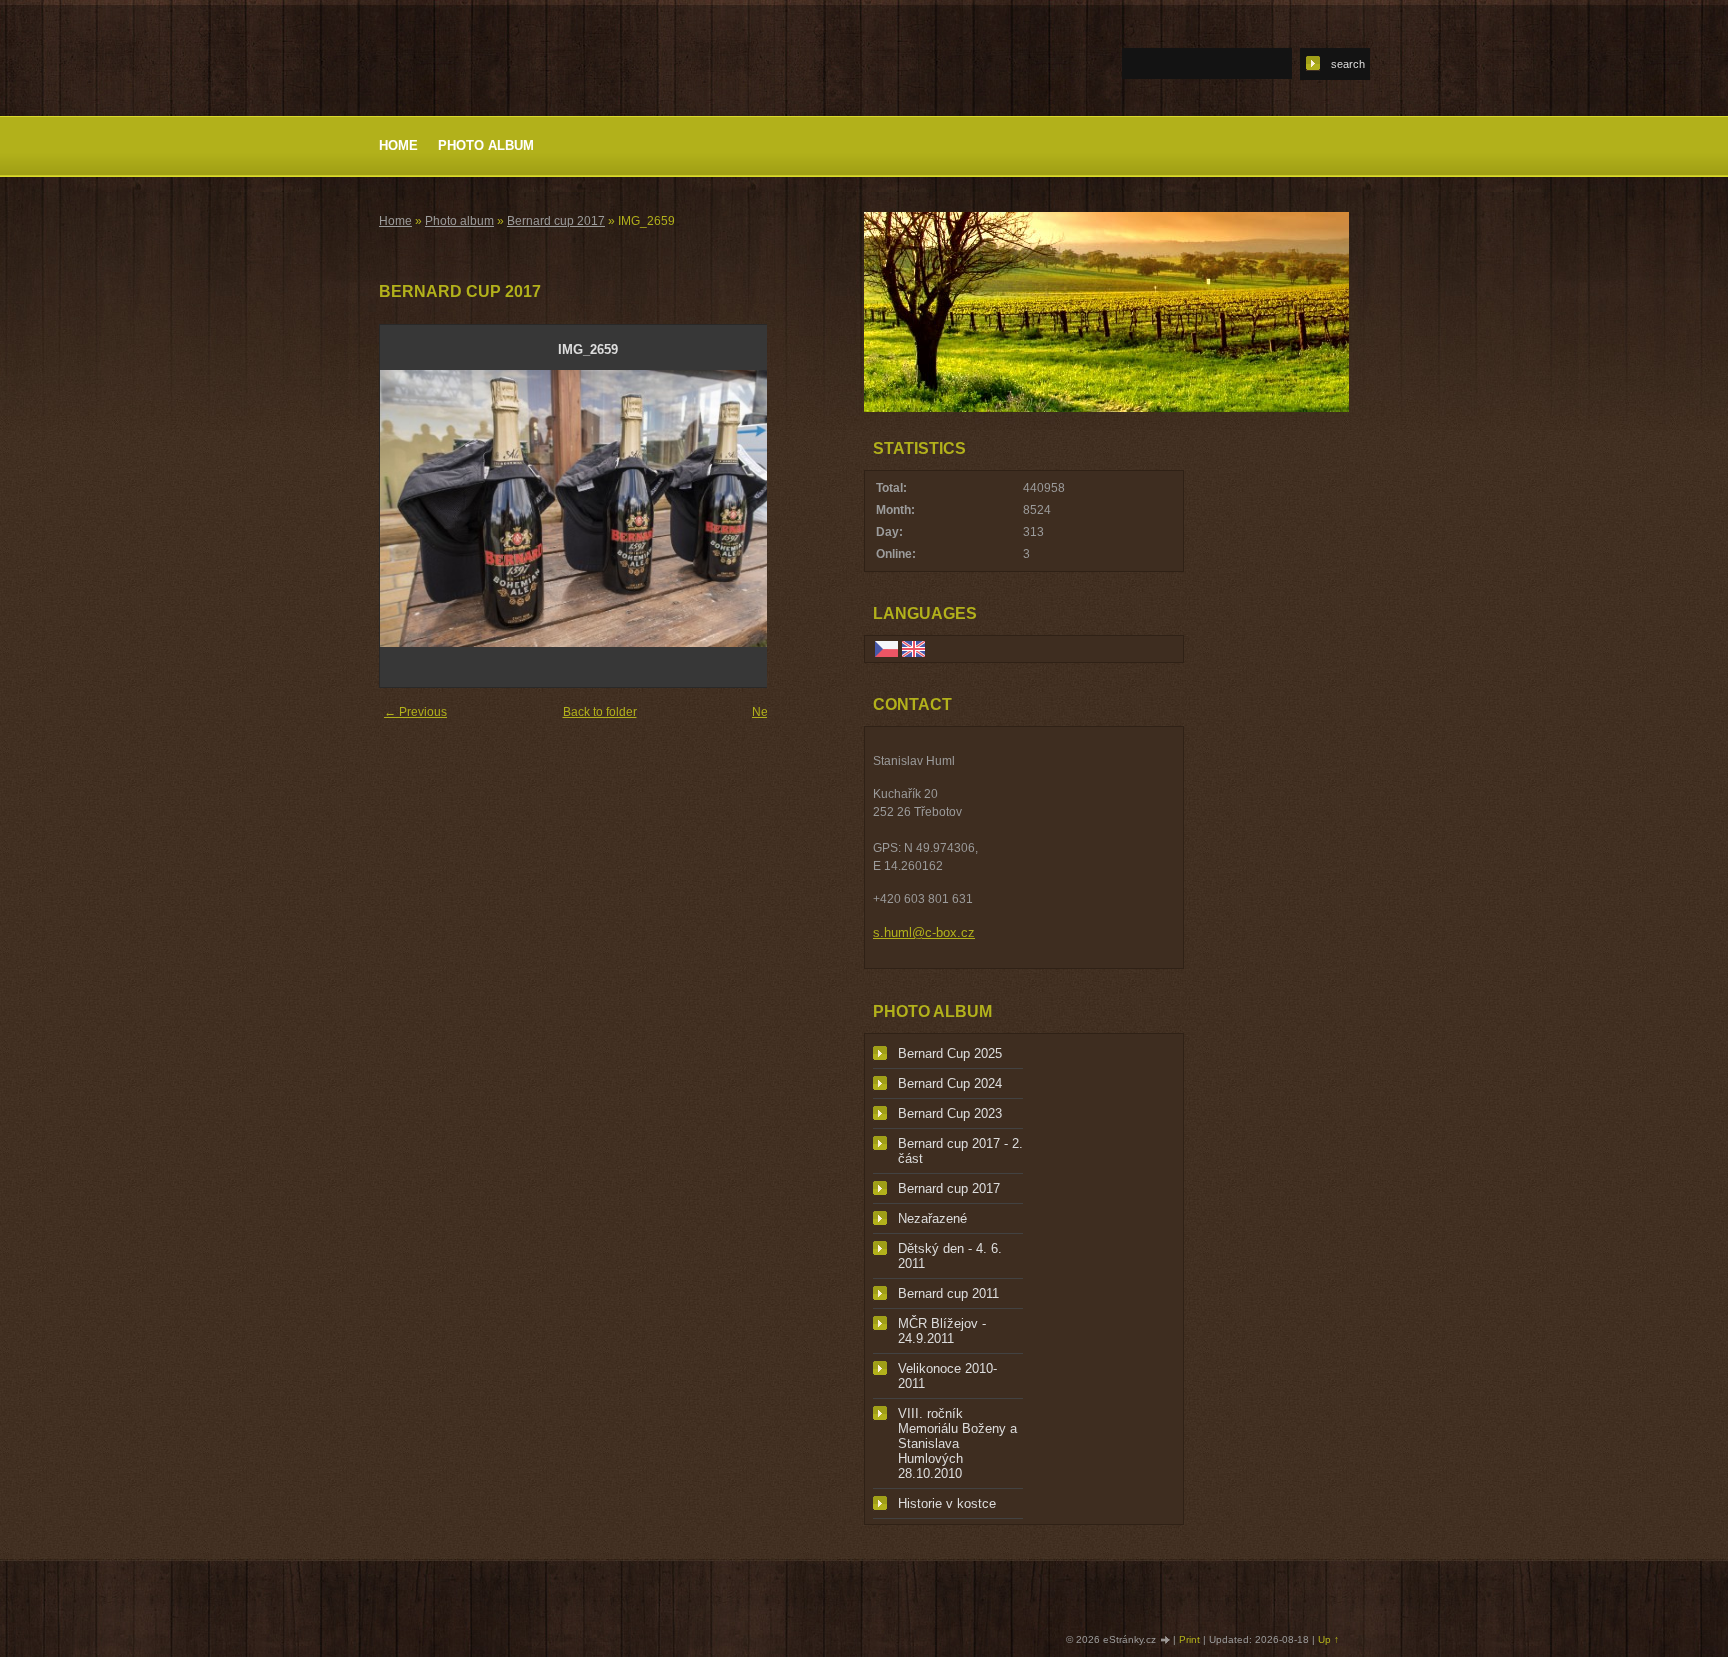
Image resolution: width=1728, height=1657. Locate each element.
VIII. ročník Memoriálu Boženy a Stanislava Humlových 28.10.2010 (957, 1443)
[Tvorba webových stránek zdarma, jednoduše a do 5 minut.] (1166, 1640)
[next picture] (763, 509)
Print (1189, 1639)
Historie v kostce (947, 1503)
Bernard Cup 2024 (950, 1083)
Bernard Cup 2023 (950, 1113)
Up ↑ (1328, 1639)
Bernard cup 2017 (556, 221)
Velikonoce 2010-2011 (947, 1376)
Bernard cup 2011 (948, 1293)
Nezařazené (932, 1218)
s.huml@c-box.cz (924, 932)
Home (398, 145)
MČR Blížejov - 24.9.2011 (942, 1331)
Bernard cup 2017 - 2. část (960, 1151)
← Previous (415, 712)
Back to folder (600, 712)
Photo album (486, 145)
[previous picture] (412, 509)
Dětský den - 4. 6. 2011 (950, 1256)
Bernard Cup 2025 (950, 1053)
